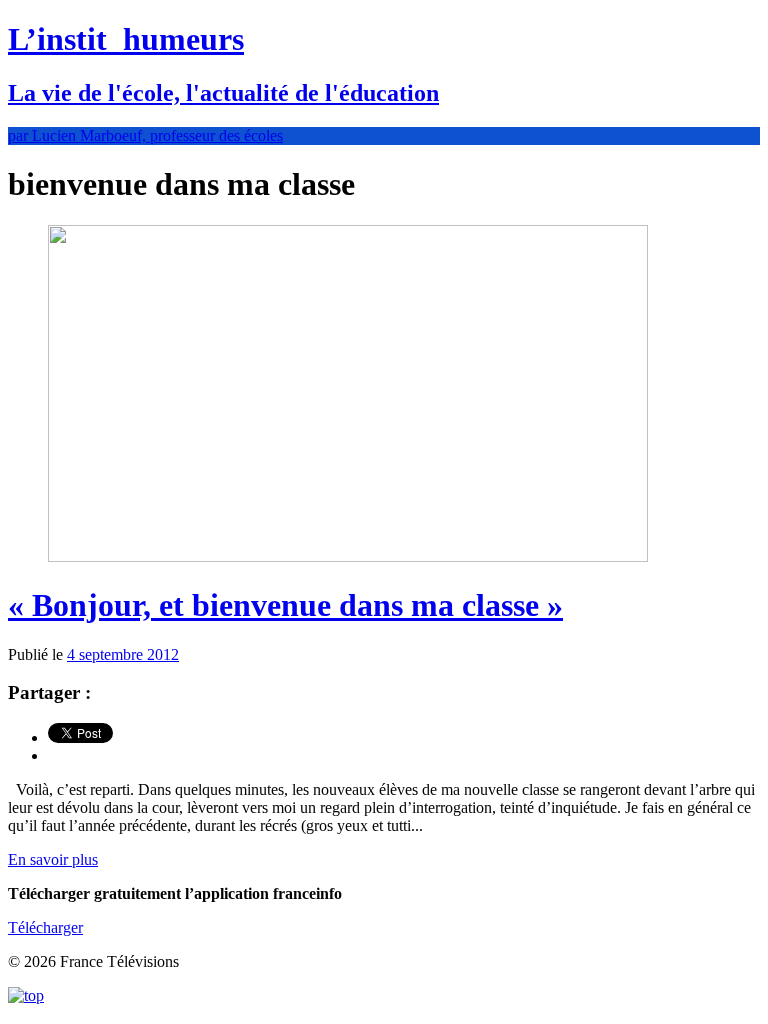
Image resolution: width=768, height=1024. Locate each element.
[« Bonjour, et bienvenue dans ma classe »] (348, 556)
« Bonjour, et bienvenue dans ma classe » (285, 605)
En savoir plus (53, 859)
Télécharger (45, 927)
